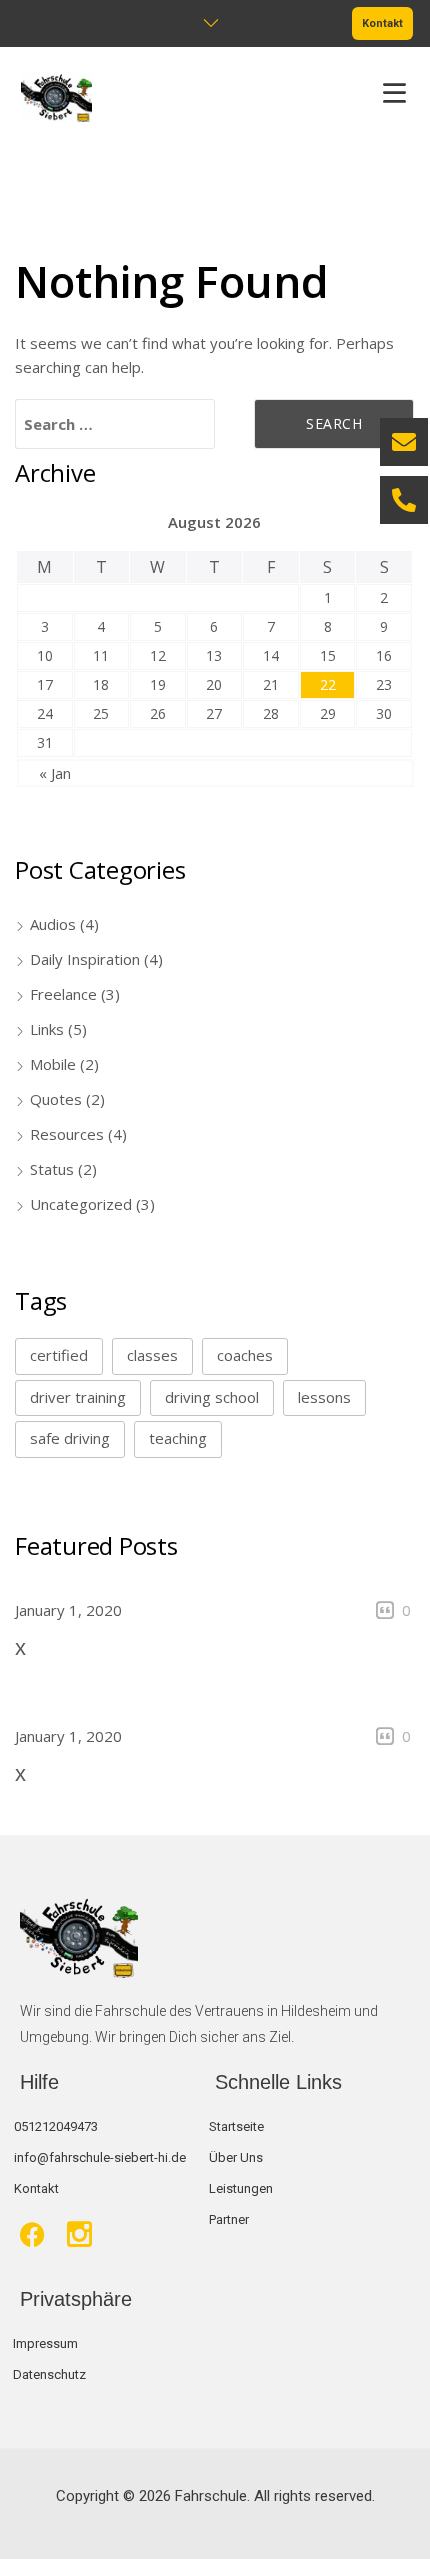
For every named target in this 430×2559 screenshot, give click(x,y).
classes (152, 1355)
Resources (67, 1134)
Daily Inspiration (85, 959)
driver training (78, 1397)
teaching (178, 1438)
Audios (53, 924)
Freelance (63, 994)
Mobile (53, 1064)
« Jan (55, 773)
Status (52, 1169)
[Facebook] (32, 2234)
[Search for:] (115, 424)
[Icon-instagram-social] (79, 2234)
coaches (245, 1355)
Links (47, 1029)
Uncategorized (81, 1204)
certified (59, 1355)
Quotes (56, 1099)
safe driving (70, 1438)
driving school (212, 1397)
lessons (324, 1397)
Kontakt (382, 23)
